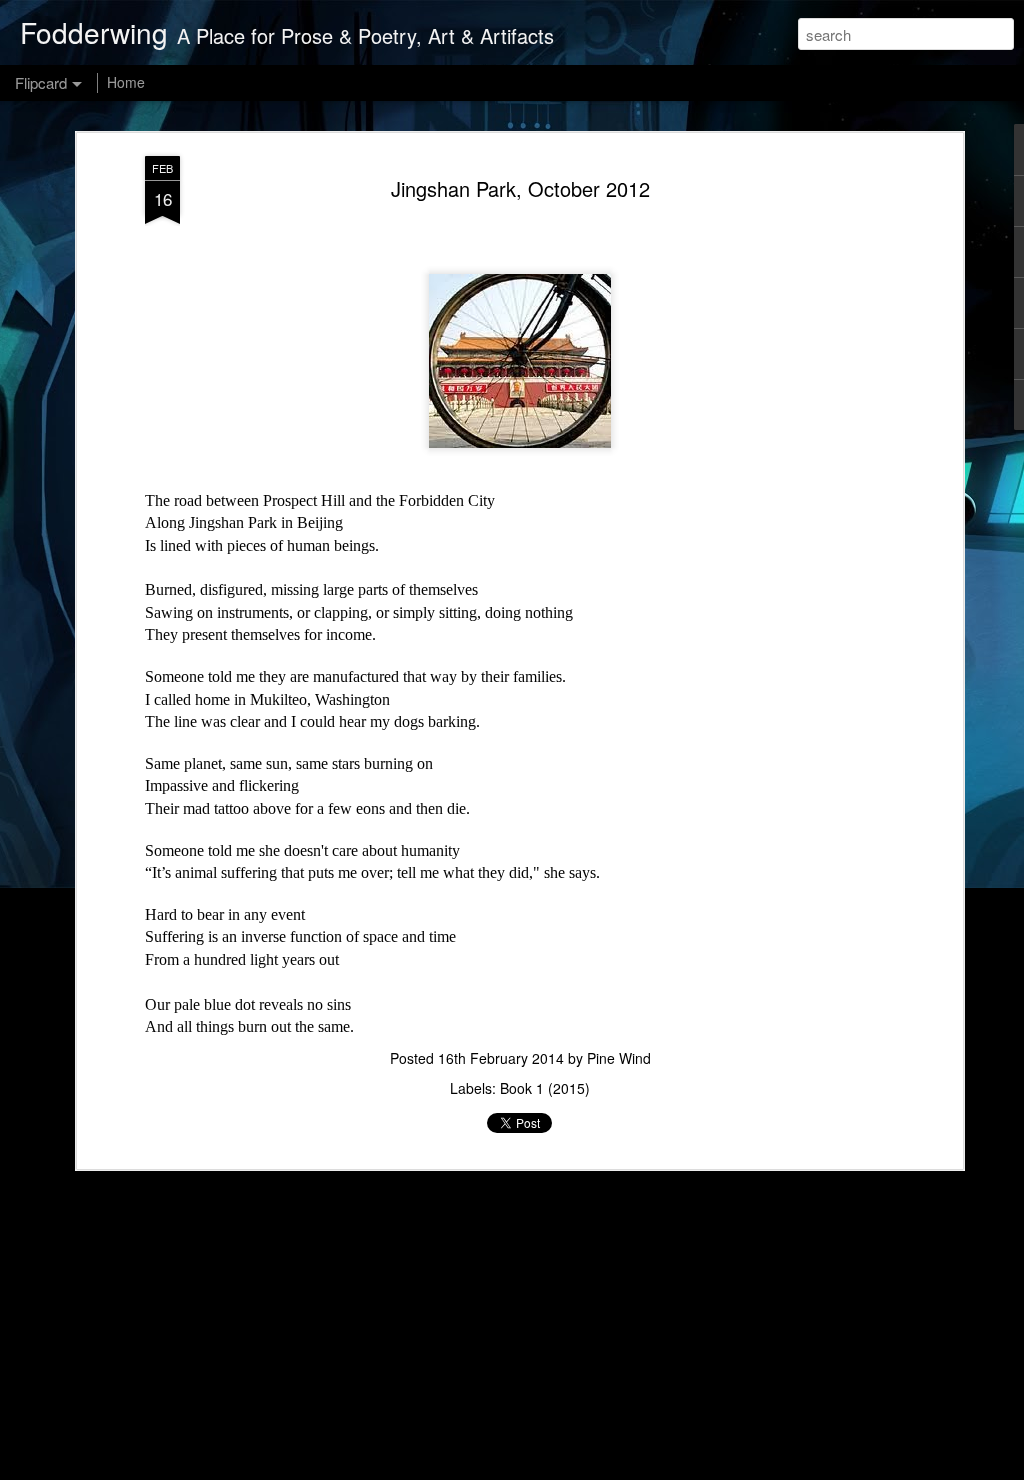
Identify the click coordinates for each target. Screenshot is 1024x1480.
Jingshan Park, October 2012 (520, 188)
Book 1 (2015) (545, 1088)
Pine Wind (619, 1058)
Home (126, 82)
